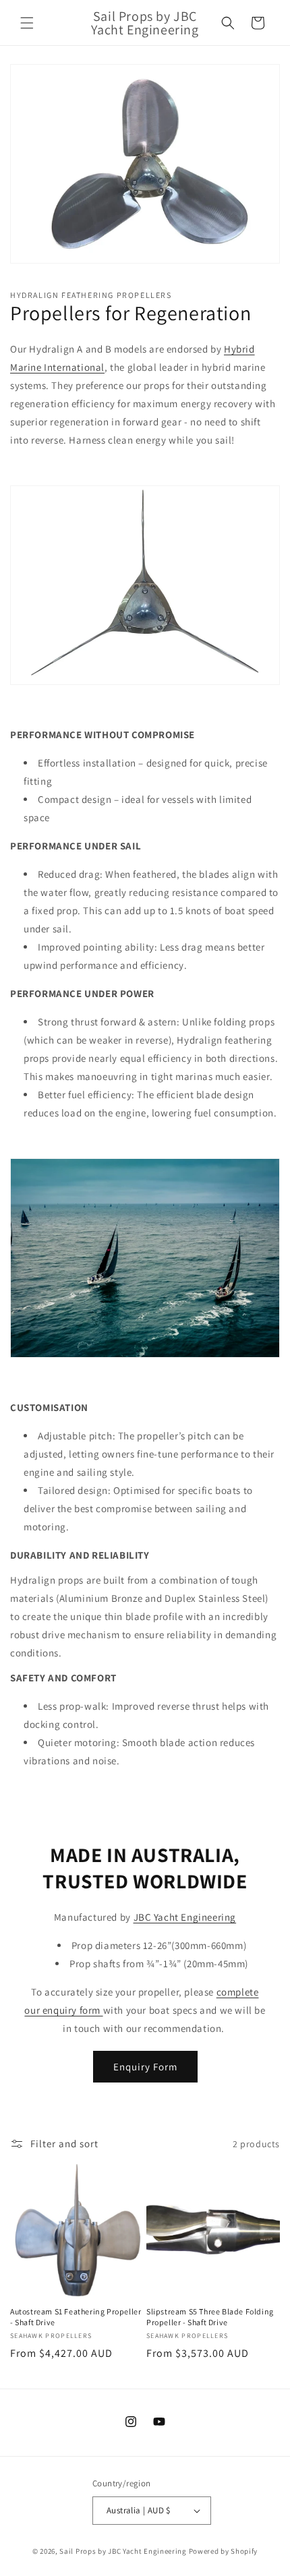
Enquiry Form (145, 2067)
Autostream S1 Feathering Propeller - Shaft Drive (76, 2317)
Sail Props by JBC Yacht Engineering (123, 2551)
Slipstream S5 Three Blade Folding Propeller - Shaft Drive (210, 2317)
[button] (27, 23)
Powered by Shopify (224, 2551)
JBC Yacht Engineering (185, 1917)
